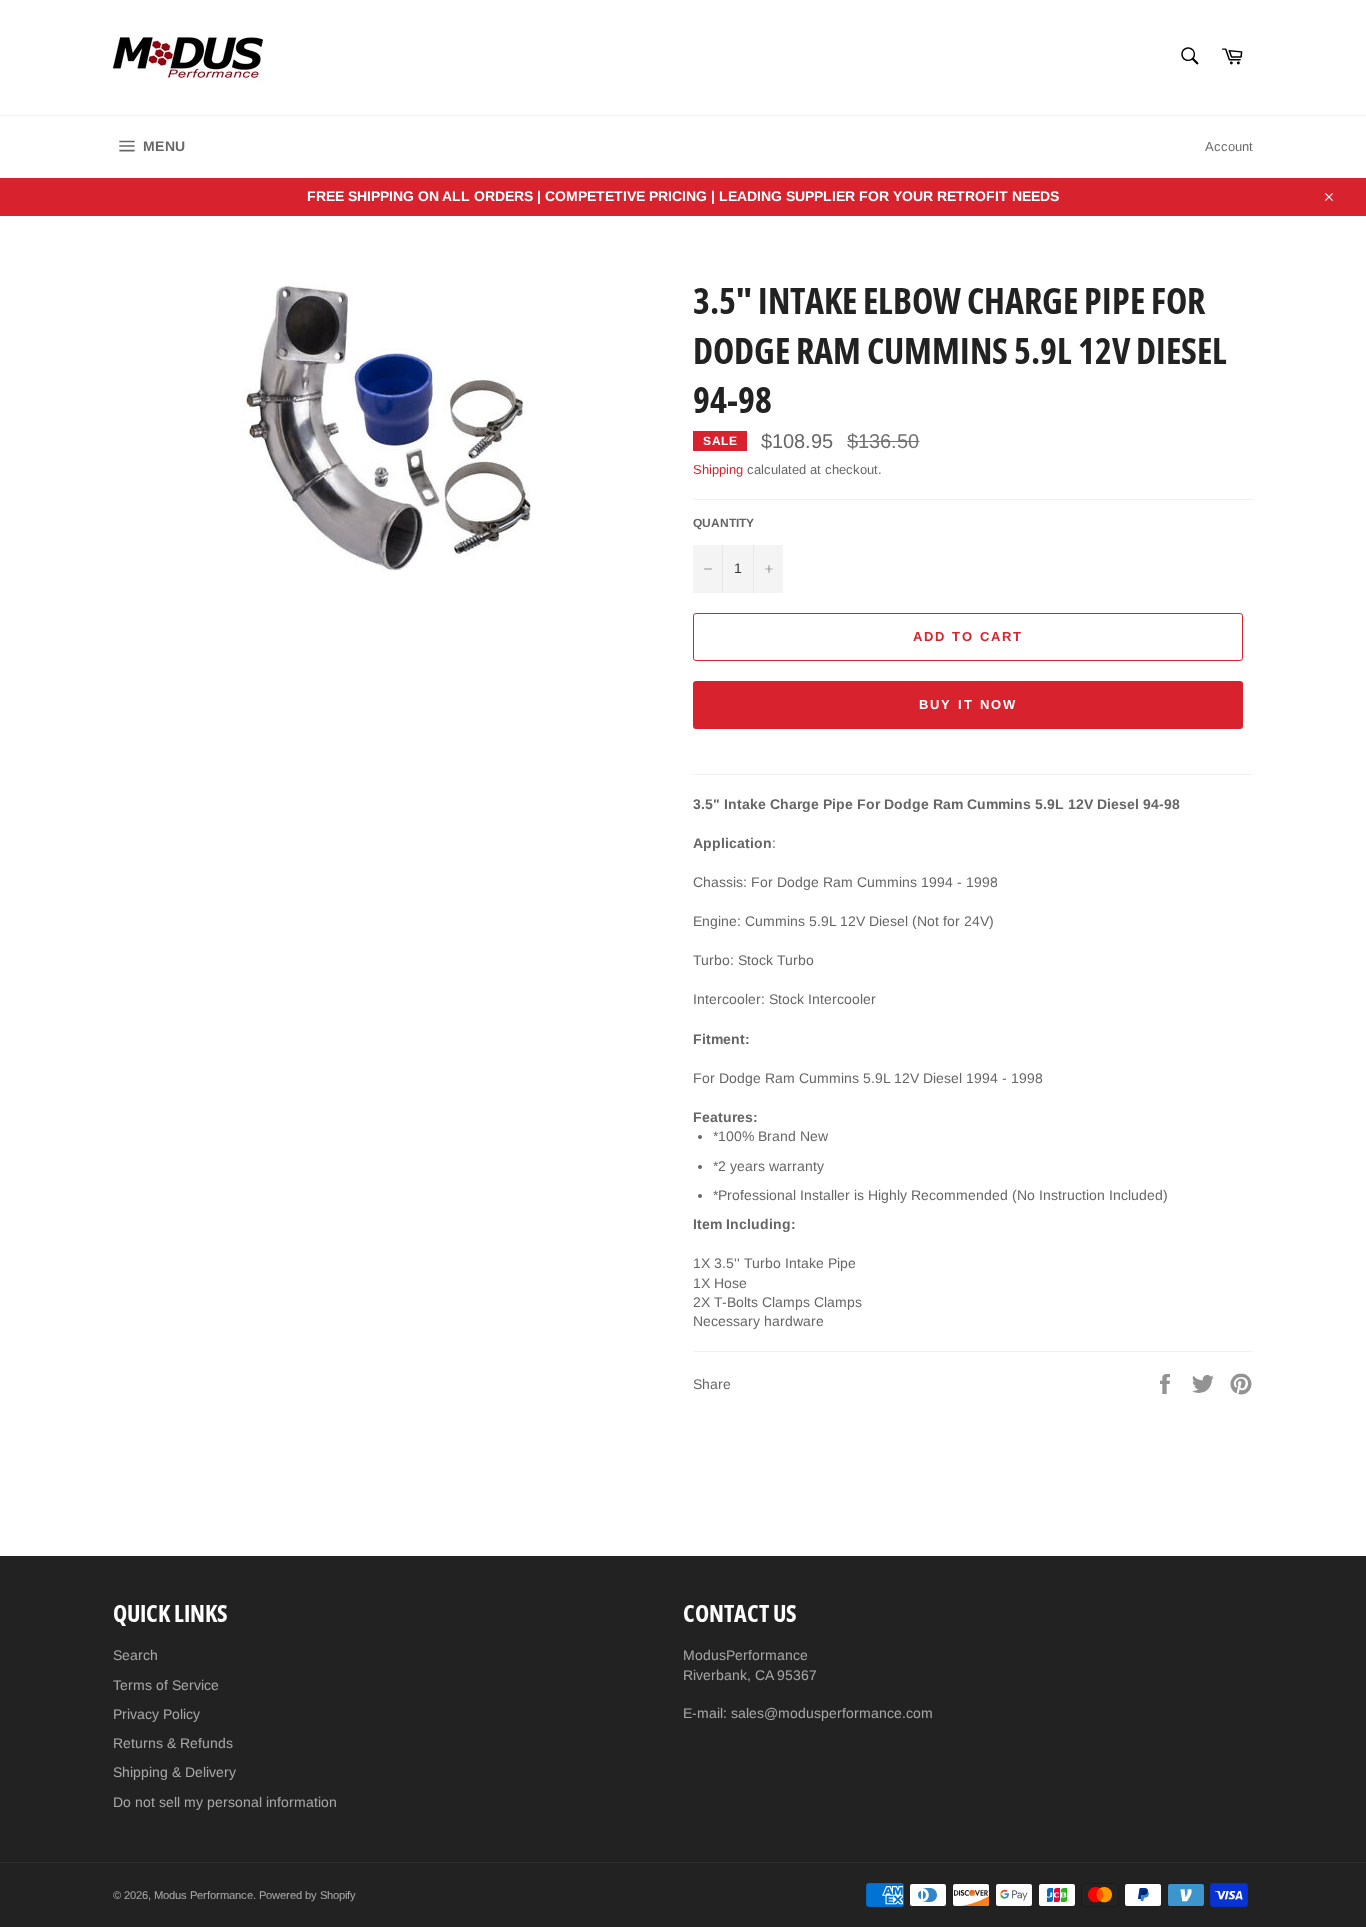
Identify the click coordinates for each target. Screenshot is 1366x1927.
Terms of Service (166, 1685)
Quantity (723, 523)
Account (1229, 146)
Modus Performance (203, 1895)
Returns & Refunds (173, 1743)
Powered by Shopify (307, 1895)
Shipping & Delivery (174, 1772)
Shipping (718, 469)
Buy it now (968, 704)
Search (135, 1655)
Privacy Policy (156, 1714)
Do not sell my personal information (225, 1802)
